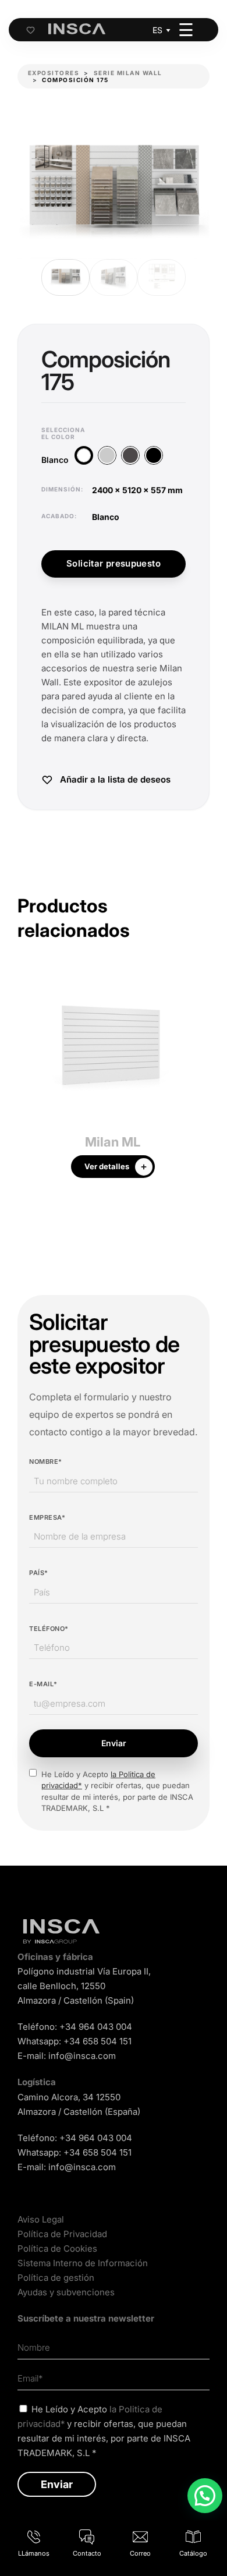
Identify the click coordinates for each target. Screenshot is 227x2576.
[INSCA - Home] (77, 29)
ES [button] (157, 30)
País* (39, 1573)
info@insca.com (82, 2056)
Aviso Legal (41, 2219)
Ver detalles (107, 1166)
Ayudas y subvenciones (66, 2292)
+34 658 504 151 (97, 2041)
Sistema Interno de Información (83, 2263)
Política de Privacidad (62, 2234)
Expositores (54, 73)
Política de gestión (56, 2278)
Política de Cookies (57, 2248)
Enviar (114, 1743)
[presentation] (26, 1079)
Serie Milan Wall (128, 73)
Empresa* (47, 1517)
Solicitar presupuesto (114, 563)
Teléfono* (49, 1629)
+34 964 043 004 (96, 2027)
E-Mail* (43, 1684)
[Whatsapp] (205, 2496)
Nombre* (46, 1462)
